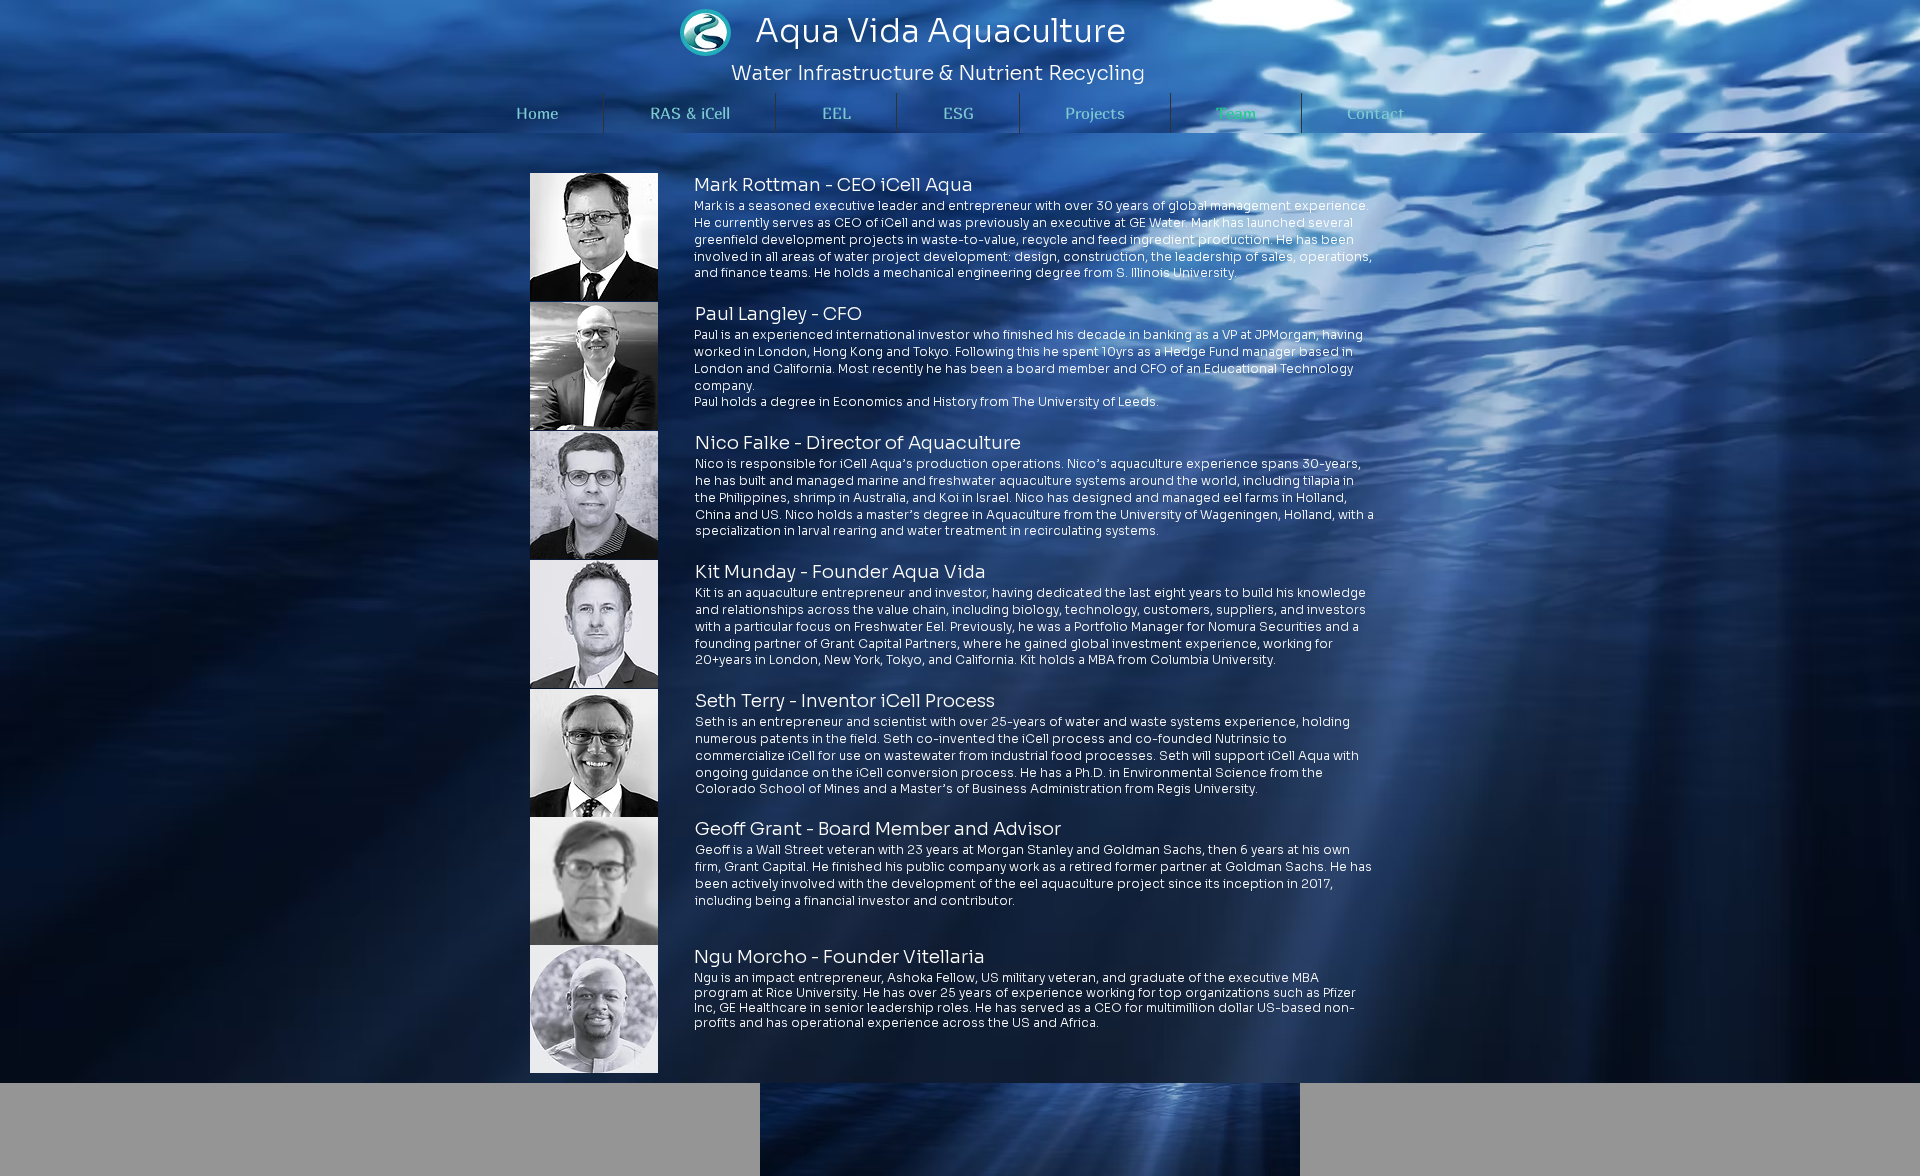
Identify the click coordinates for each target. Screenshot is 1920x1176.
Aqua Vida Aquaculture (940, 31)
